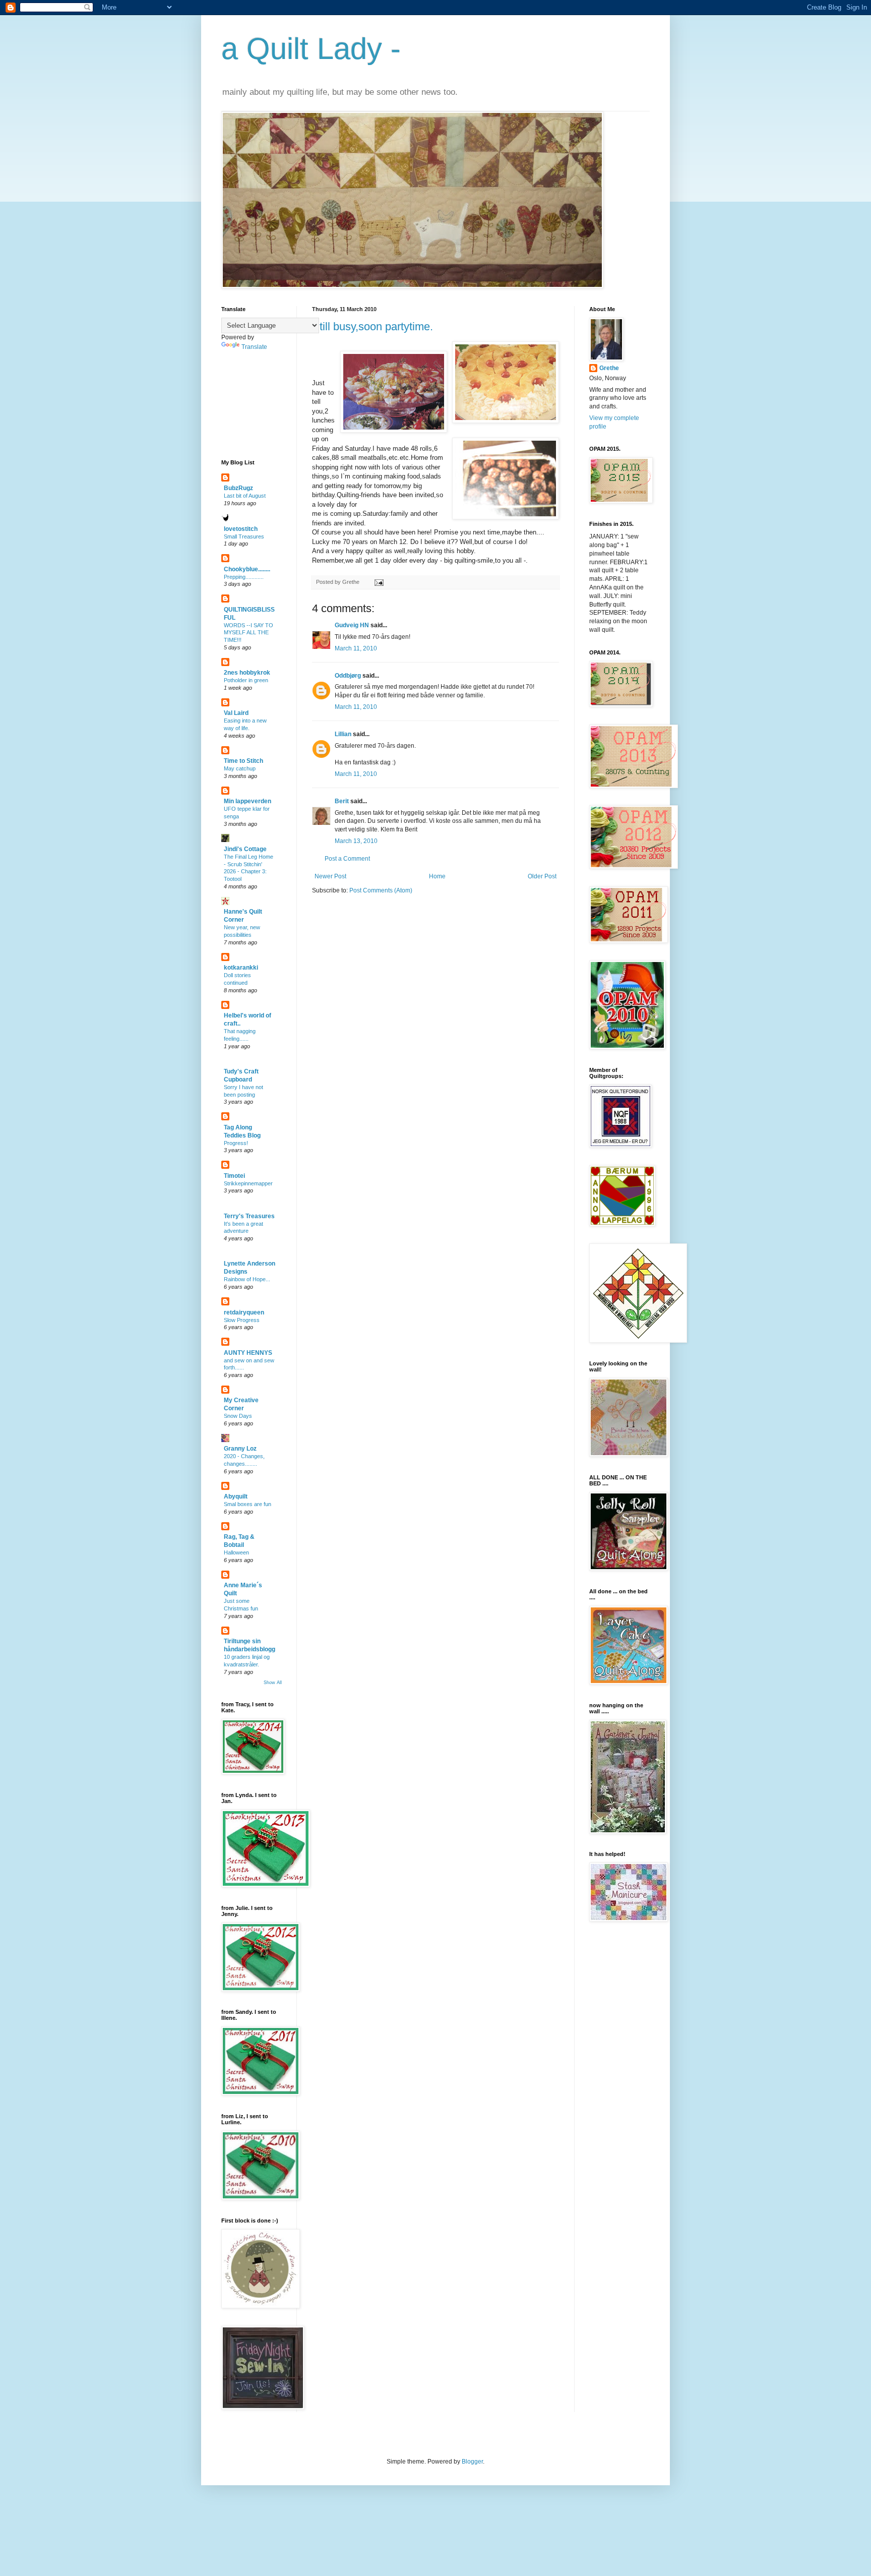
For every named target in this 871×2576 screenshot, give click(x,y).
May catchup (240, 768)
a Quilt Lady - (311, 49)
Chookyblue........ (247, 569)
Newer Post (330, 876)
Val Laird (236, 713)
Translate (254, 347)
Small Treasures (244, 536)
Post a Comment (347, 859)
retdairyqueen (244, 1312)
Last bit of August (245, 496)
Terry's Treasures (249, 1216)
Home (437, 876)
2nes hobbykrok (247, 673)
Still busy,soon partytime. (372, 326)
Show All (273, 1683)
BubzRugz (238, 488)
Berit (342, 801)
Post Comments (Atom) (381, 890)
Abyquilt (236, 1496)
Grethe (609, 368)
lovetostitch (241, 529)
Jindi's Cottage (245, 849)
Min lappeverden (247, 801)
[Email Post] (378, 582)
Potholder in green (246, 680)
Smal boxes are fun (247, 1504)
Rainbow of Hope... (247, 1279)
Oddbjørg (348, 676)
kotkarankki (241, 968)
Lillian (343, 734)
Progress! (236, 1143)
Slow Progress (242, 1320)
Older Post (542, 876)
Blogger (472, 2462)
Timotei (234, 1176)
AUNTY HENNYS (248, 1353)
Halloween (236, 1552)
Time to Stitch (243, 761)
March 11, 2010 (356, 648)
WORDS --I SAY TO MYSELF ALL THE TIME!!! (248, 633)
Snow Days (238, 1416)
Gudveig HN (352, 625)
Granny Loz (240, 1449)
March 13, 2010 (356, 841)
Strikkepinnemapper (248, 1183)
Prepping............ (244, 577)
